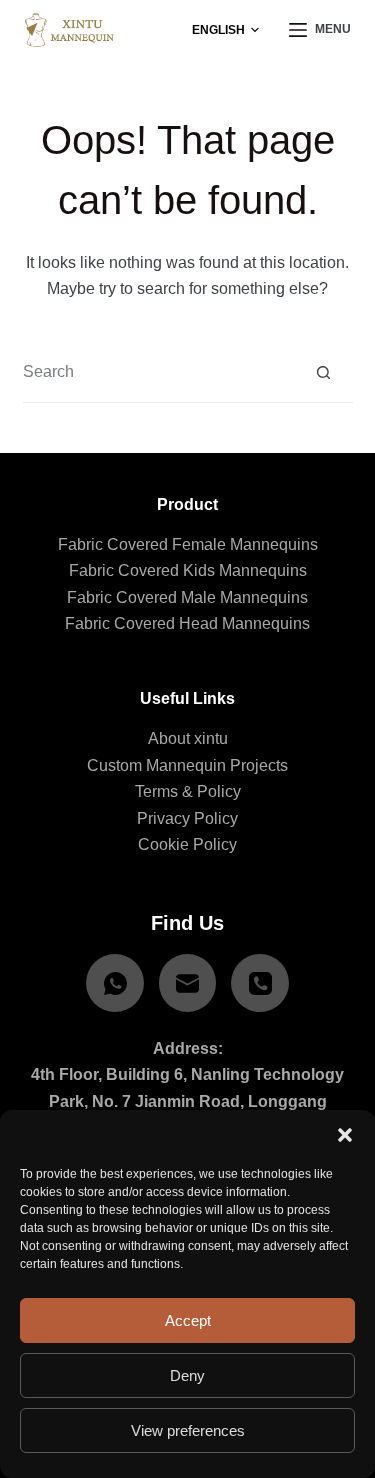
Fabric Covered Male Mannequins (187, 597)
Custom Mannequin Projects (187, 765)
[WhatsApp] (115, 983)
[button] (345, 1135)
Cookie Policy (187, 844)
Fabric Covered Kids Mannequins (188, 570)
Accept (188, 1320)
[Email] (188, 983)
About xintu (188, 738)
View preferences (188, 1430)
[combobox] (158, 372)
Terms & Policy (188, 791)
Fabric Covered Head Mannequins (187, 623)
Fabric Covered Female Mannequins (188, 544)
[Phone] (260, 983)
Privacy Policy (187, 818)
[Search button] (323, 372)
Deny (187, 1375)
